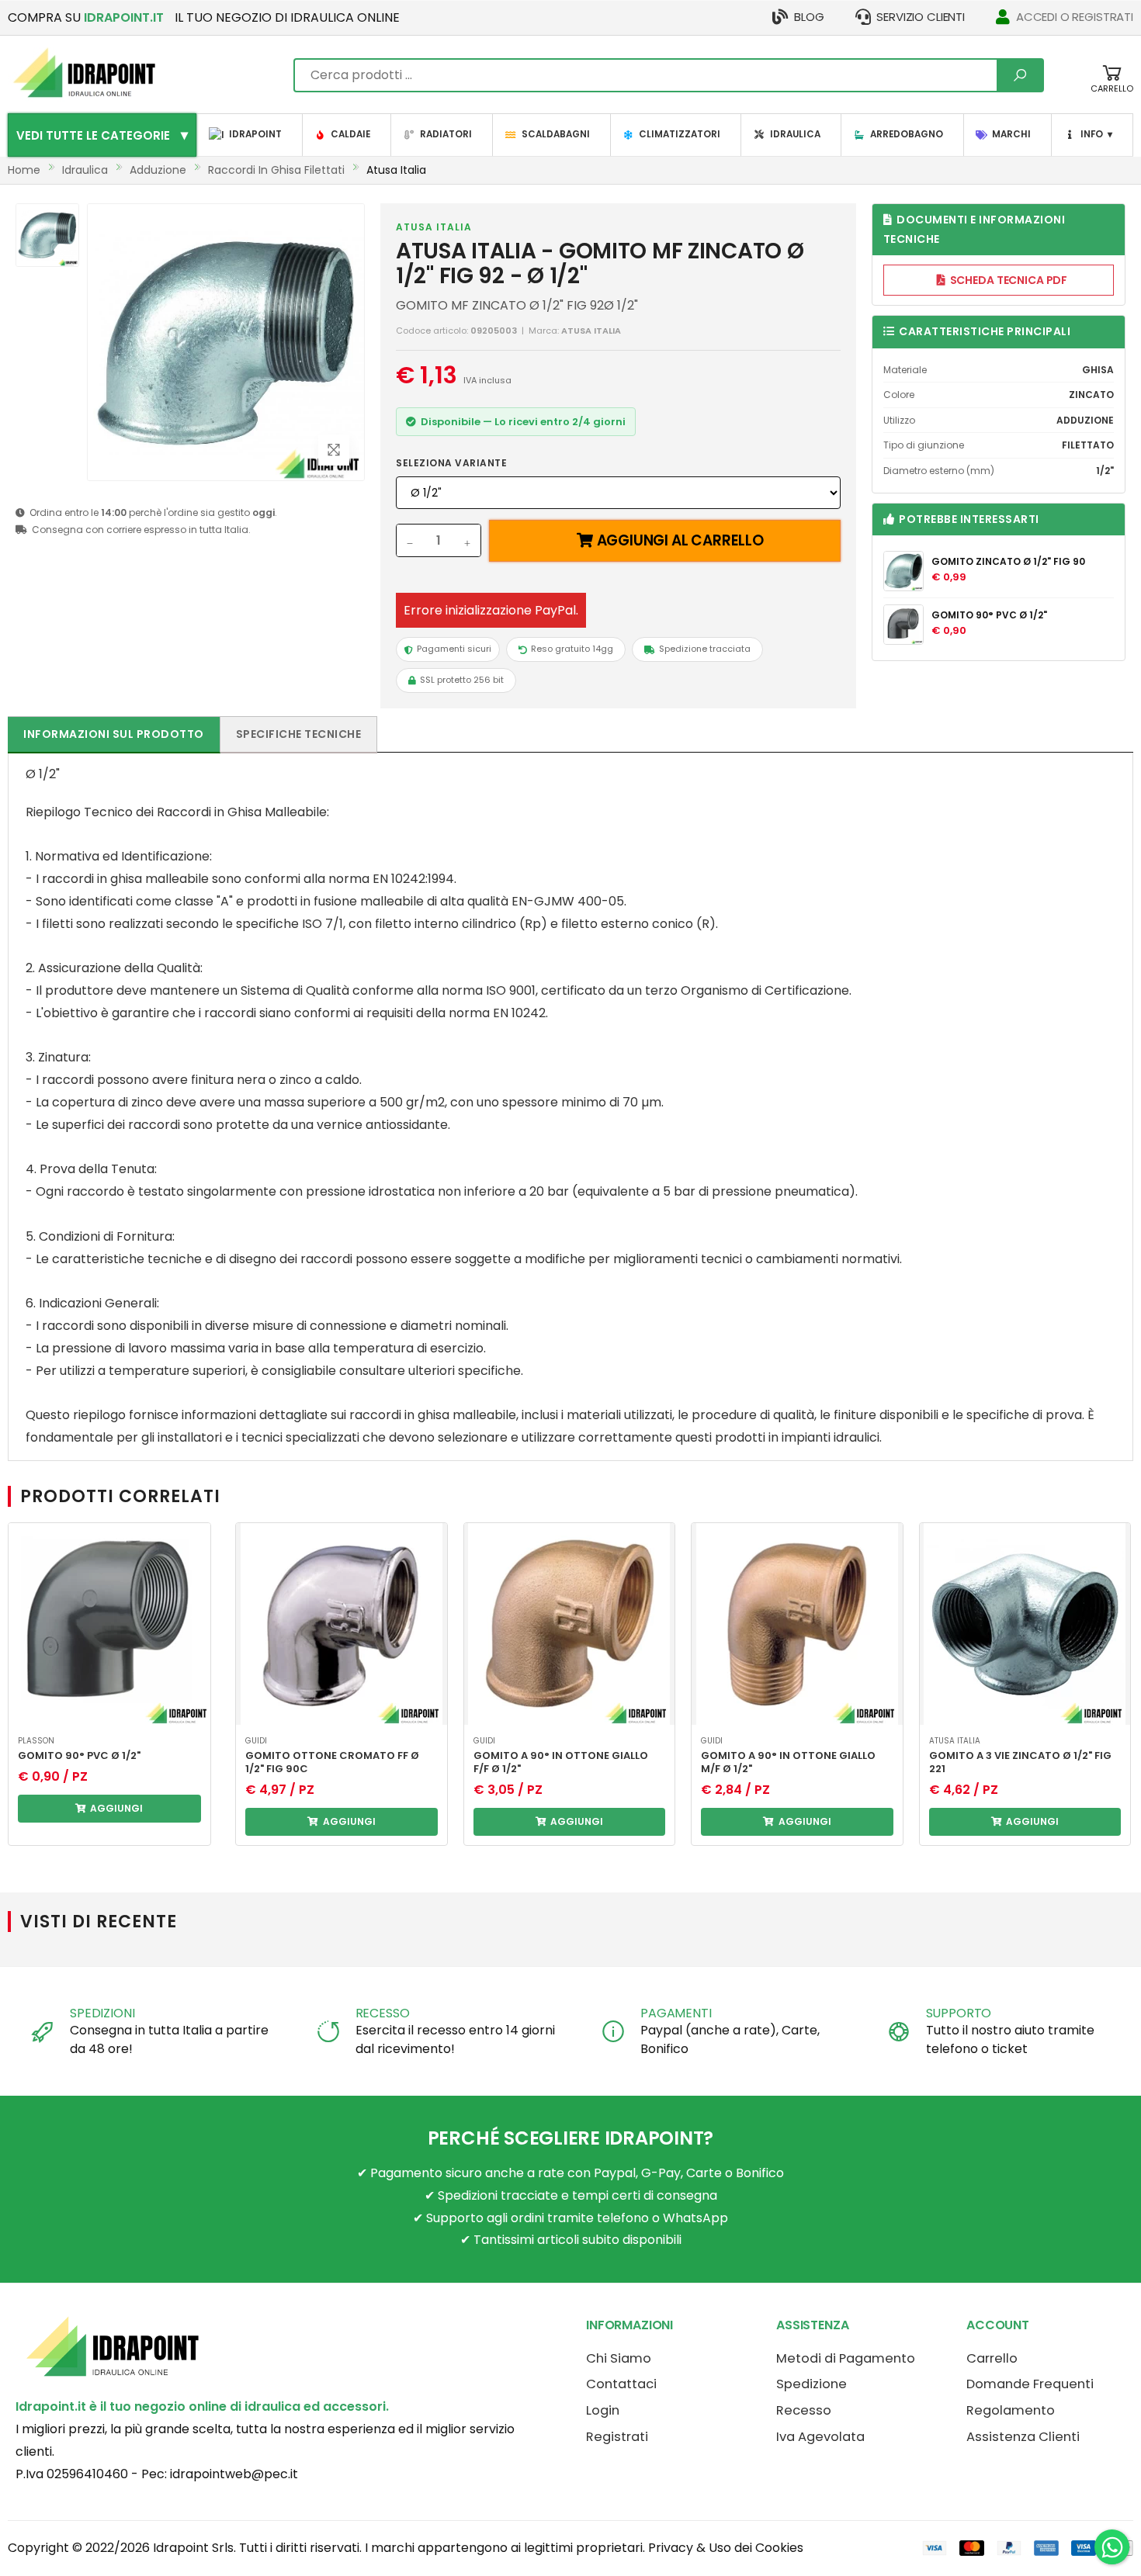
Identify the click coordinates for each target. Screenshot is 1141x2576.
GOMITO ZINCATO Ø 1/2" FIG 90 (1008, 561)
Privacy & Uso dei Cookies (726, 2548)
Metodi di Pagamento (846, 2358)
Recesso (804, 2410)
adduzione (158, 170)
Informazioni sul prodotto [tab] (114, 734)
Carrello (992, 2358)
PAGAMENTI (676, 2013)
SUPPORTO (959, 2013)
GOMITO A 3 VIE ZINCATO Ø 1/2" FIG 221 (1020, 1762)
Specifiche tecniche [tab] (299, 734)
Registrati (617, 2437)
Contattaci (621, 2384)
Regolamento (1011, 2410)
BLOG (809, 17)
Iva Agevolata (820, 2437)
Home (24, 170)
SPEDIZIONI (102, 2013)
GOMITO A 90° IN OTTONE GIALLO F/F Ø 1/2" (561, 1762)
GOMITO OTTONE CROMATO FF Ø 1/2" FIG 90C (332, 1762)
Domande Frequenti (1030, 2384)
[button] (1112, 87)
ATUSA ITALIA (434, 227)
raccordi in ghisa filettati (276, 170)
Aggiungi (115, 1808)
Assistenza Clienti (1023, 2437)
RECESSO (383, 2013)
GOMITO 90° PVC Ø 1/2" (989, 615)
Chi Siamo (619, 2358)
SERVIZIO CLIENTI (921, 17)
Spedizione (812, 2384)
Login (603, 2410)
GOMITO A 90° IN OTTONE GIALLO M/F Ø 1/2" (788, 1762)
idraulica (85, 170)
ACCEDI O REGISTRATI (1075, 17)
